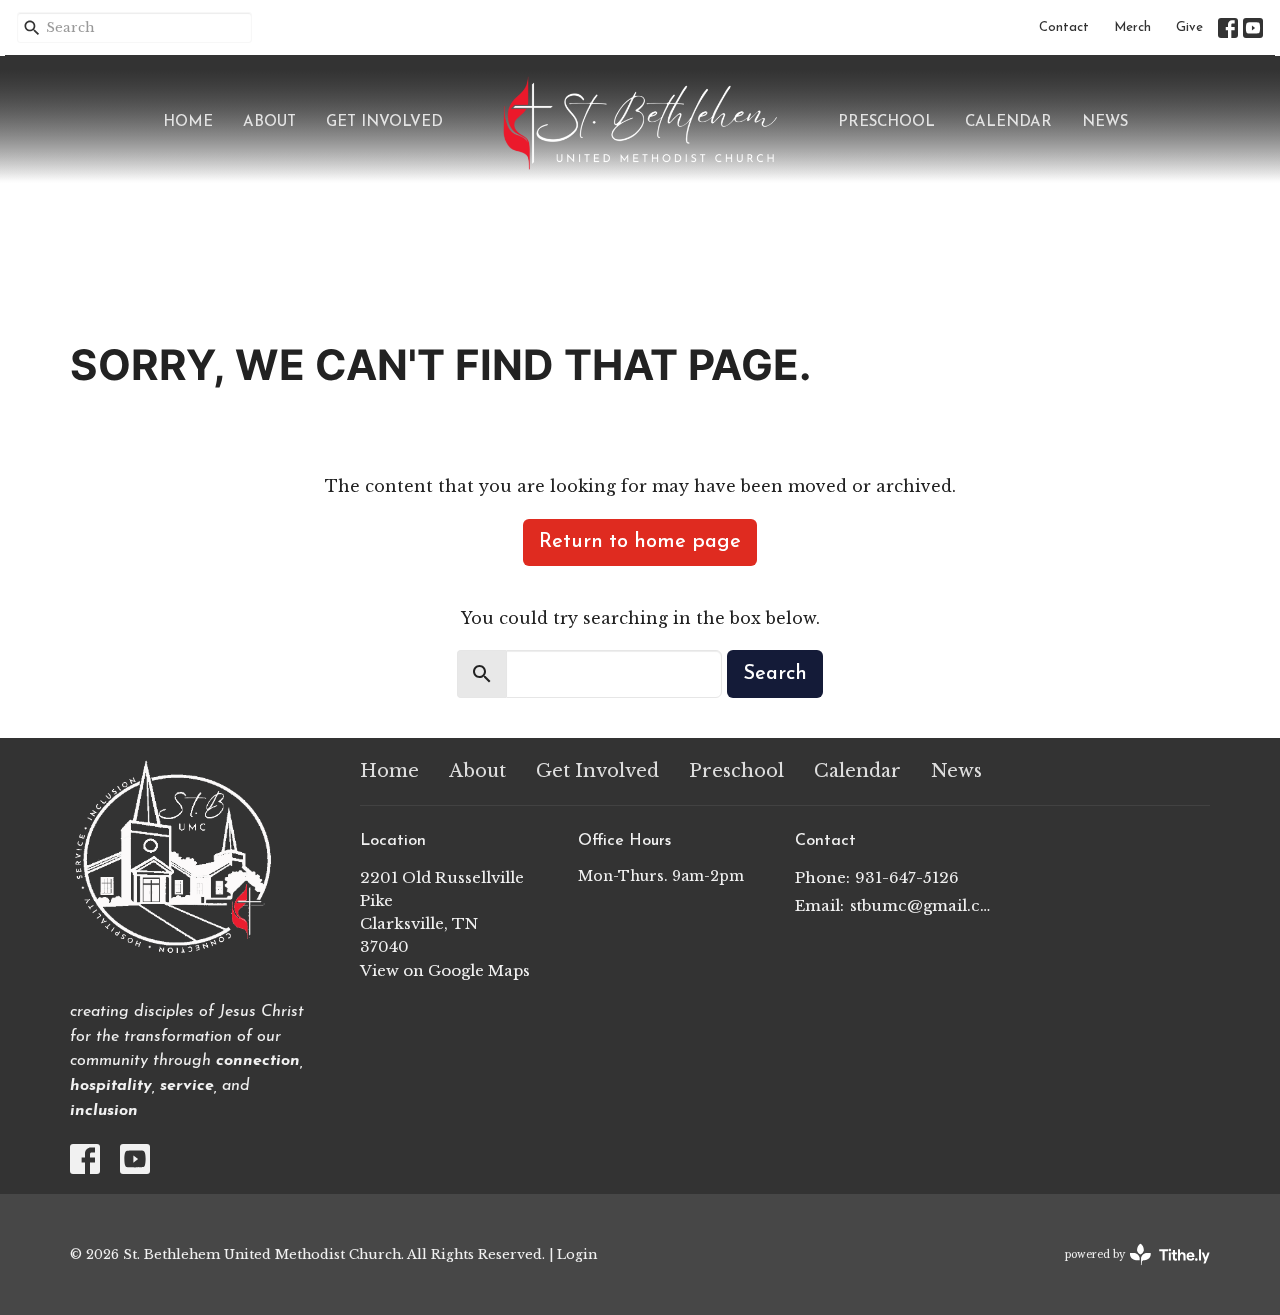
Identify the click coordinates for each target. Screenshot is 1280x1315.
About (269, 122)
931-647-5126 (907, 877)
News (1105, 122)
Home (188, 122)
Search (775, 674)
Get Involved (384, 122)
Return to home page (640, 542)
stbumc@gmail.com (921, 905)
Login (577, 1254)
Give (1189, 27)
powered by (1128, 1271)
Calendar (1008, 122)
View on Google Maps (445, 970)
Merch (1132, 27)
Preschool (886, 122)
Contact (1064, 27)
